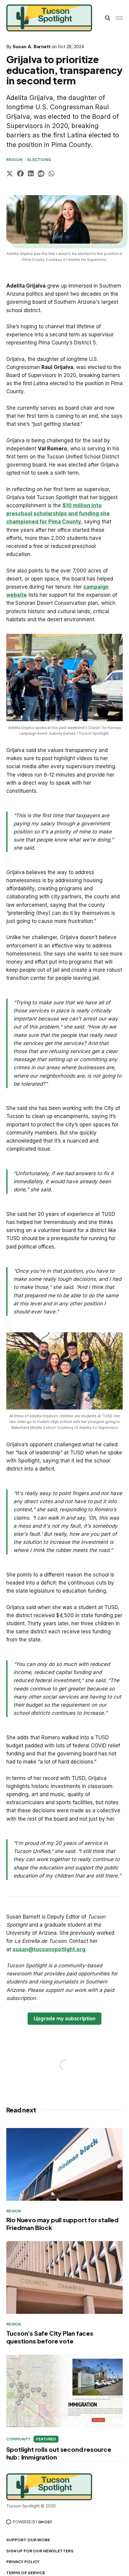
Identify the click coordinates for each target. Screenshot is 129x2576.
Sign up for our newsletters (40, 2551)
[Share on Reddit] (41, 174)
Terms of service (26, 2573)
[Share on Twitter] (10, 174)
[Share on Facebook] (20, 174)
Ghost (45, 2522)
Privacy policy (23, 2562)
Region (15, 160)
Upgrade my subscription (64, 2018)
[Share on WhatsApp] (51, 174)
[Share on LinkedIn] (31, 174)
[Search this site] (108, 18)
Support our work (28, 2540)
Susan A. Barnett (31, 47)
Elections (39, 160)
